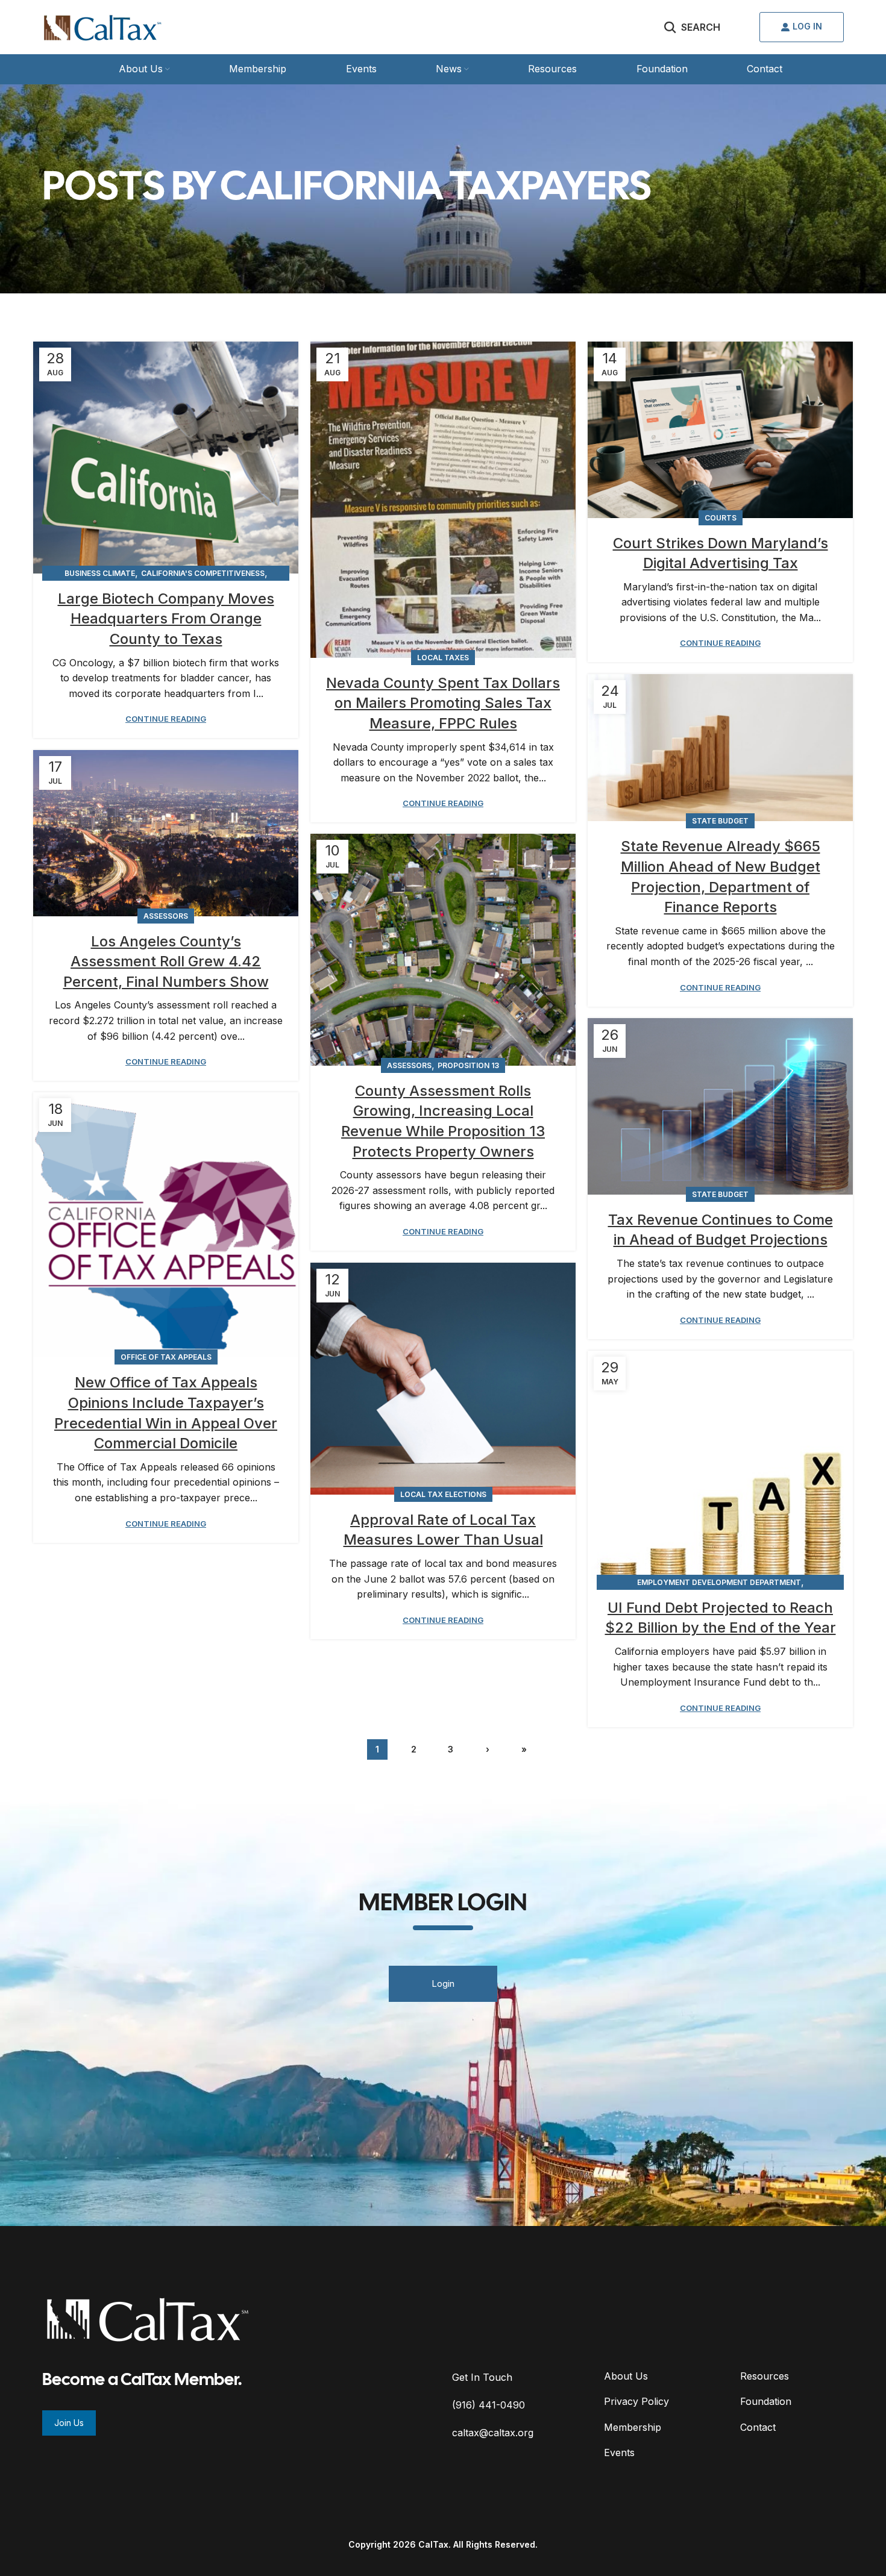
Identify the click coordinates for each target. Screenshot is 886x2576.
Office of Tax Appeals (166, 1357)
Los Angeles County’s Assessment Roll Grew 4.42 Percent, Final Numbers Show (166, 961)
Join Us (69, 2423)
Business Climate (100, 573)
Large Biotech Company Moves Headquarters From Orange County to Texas (166, 619)
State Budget (720, 821)
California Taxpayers (436, 189)
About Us (626, 2376)
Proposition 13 (468, 1065)
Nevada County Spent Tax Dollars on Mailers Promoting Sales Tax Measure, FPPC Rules (443, 703)
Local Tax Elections (443, 1494)
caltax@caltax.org (493, 2433)
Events (619, 2453)
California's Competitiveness (203, 573)
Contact (758, 2427)
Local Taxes (443, 658)
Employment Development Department (719, 1582)
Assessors (166, 916)
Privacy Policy (636, 2401)
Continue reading (166, 719)
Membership (633, 2427)
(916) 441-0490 (489, 2405)
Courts (721, 518)
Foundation (766, 2401)
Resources (765, 2376)
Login (443, 1984)
